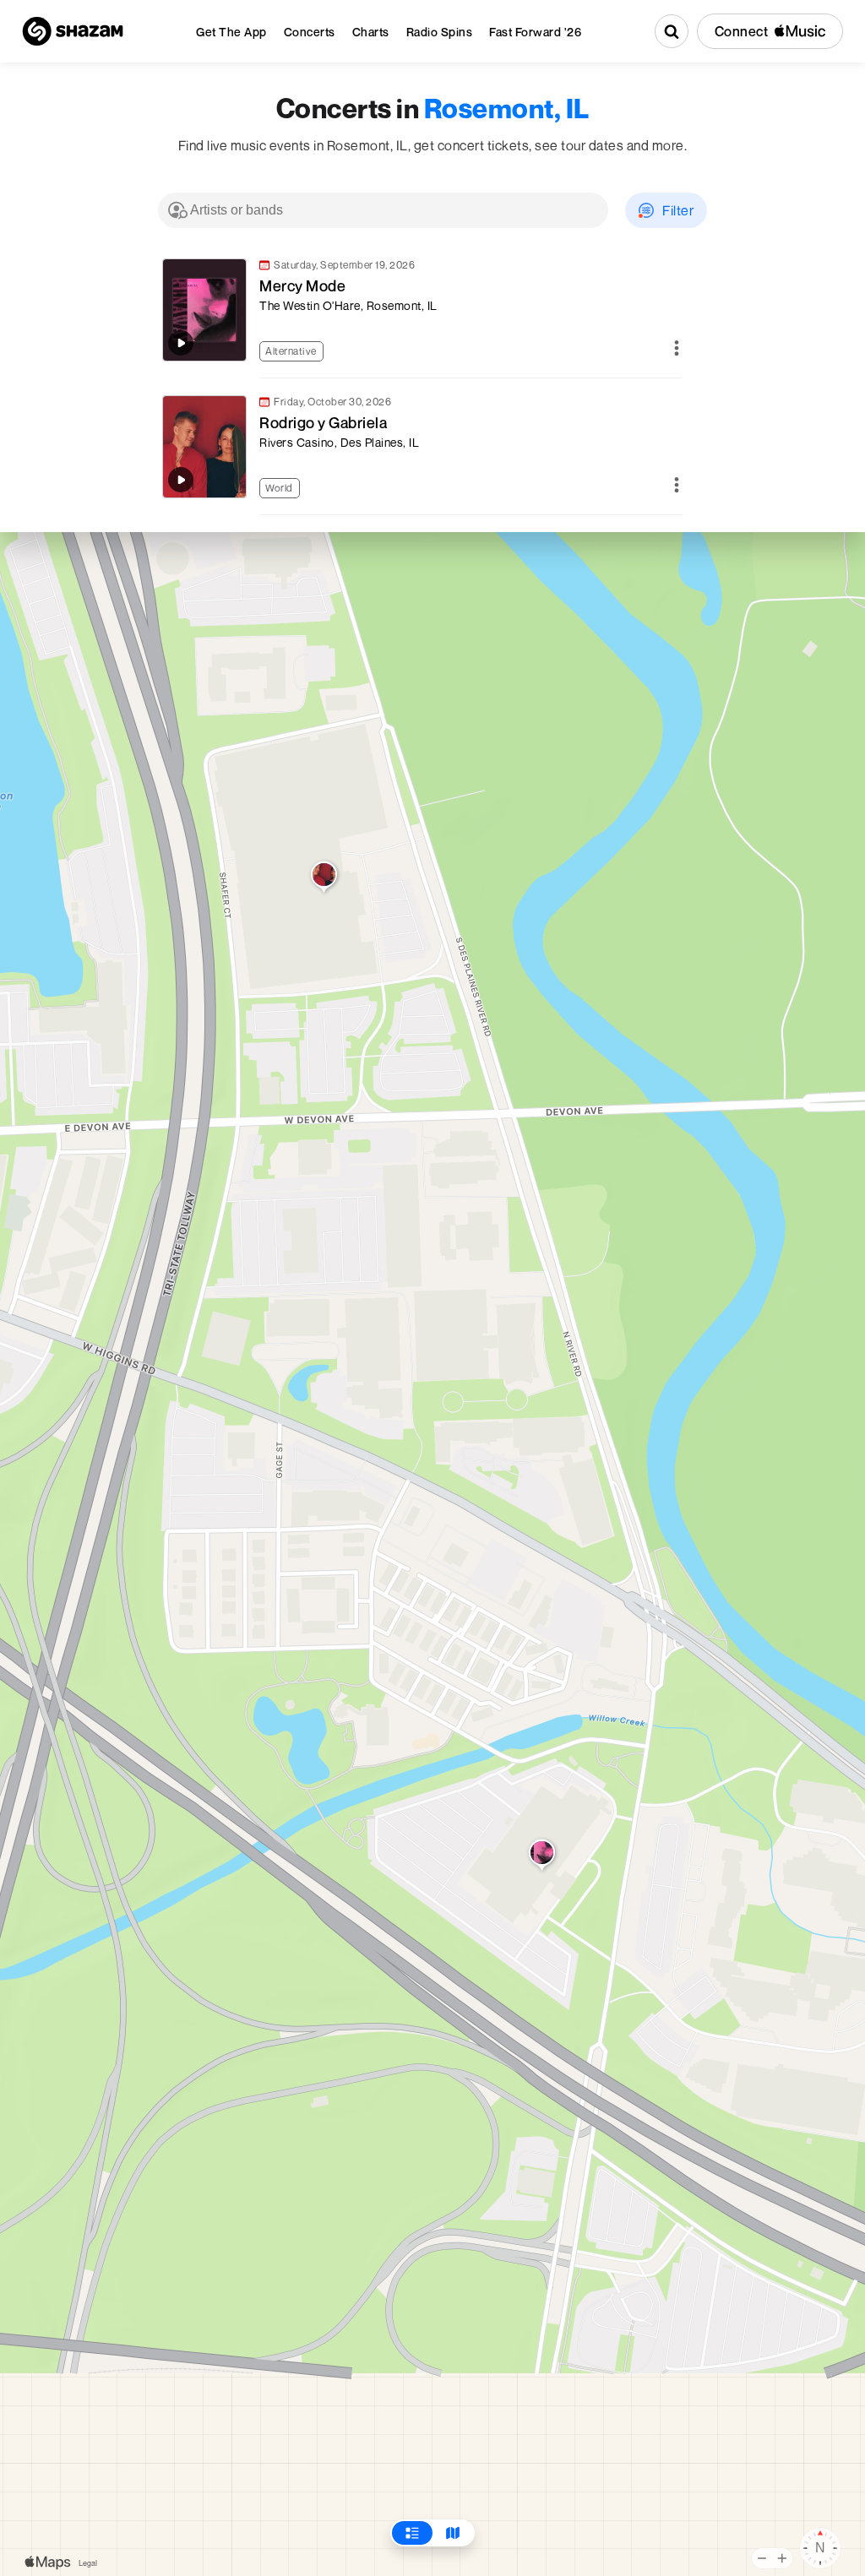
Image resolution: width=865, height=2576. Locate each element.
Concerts (310, 32)
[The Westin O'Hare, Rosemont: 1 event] (542, 1856)
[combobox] (383, 210)
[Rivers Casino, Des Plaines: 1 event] (324, 878)
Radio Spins (440, 32)
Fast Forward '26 (535, 32)
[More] (677, 349)
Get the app (231, 32)
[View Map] (453, 2533)
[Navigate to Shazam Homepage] (73, 31)
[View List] (412, 2533)
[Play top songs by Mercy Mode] (181, 343)
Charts (371, 32)
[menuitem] (231, 32)
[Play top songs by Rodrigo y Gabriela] (181, 480)
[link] (420, 310)
